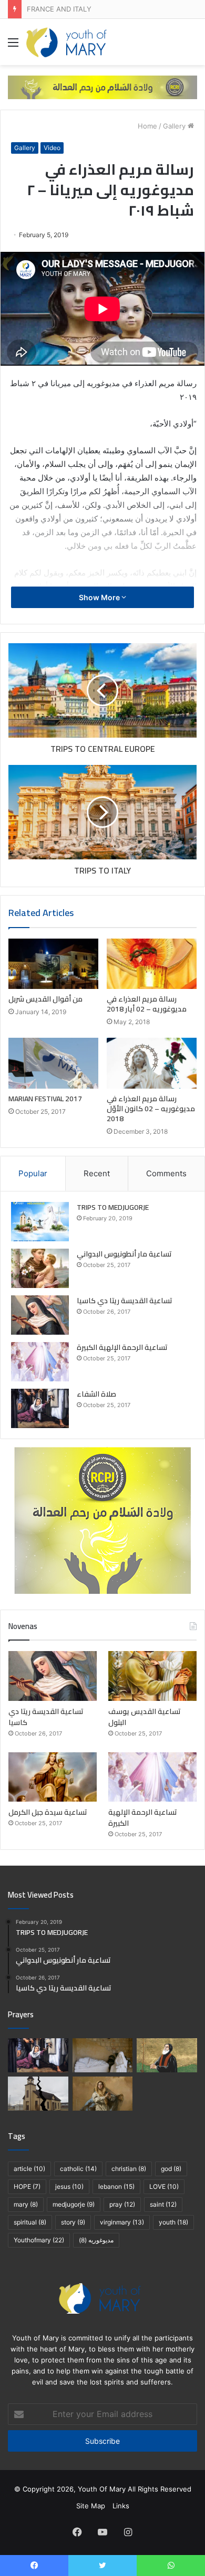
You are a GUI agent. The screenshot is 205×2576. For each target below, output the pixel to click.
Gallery (174, 126)
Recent (97, 1173)
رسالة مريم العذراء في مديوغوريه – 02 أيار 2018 (147, 1004)
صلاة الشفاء (96, 1394)
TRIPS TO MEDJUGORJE (113, 1207)
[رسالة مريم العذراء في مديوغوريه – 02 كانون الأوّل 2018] (152, 1063)
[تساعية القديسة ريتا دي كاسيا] (40, 1315)
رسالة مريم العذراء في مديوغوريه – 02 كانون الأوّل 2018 (151, 1109)
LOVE (164, 2186)
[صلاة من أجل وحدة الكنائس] (38, 2094)
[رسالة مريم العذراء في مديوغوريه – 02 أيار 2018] (152, 964)
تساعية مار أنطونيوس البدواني (124, 1254)
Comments (166, 1173)
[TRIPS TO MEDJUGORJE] (40, 1222)
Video (52, 148)
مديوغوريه (96, 2240)
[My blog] (66, 42)
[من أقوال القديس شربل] (53, 964)
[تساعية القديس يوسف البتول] (152, 1676)
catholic (78, 2169)
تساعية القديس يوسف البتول (145, 1717)
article (29, 2169)
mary (26, 2204)
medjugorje (74, 2204)
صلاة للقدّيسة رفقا (54, 9)
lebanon (116, 2186)
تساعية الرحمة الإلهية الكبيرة (122, 1347)
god (171, 2169)
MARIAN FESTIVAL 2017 (45, 1099)
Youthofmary (39, 2240)
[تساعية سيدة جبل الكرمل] (53, 1777)
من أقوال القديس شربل (45, 999)
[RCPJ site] (102, 87)
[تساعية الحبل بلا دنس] (103, 2094)
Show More (100, 597)
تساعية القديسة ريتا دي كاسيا (125, 1301)
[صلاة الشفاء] (40, 1408)
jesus (69, 2186)
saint (163, 2204)
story (73, 2222)
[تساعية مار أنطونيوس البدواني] (40, 1268)
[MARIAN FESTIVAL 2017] (53, 1063)
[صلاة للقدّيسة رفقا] (103, 2055)
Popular (33, 1173)
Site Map (91, 2506)
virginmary (122, 2222)
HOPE (27, 2186)
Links (121, 2506)
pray (122, 2204)
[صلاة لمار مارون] (167, 2055)
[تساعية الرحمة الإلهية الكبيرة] (40, 1362)
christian (129, 2169)
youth (173, 2222)
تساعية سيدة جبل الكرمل (48, 1812)
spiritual (30, 2222)
